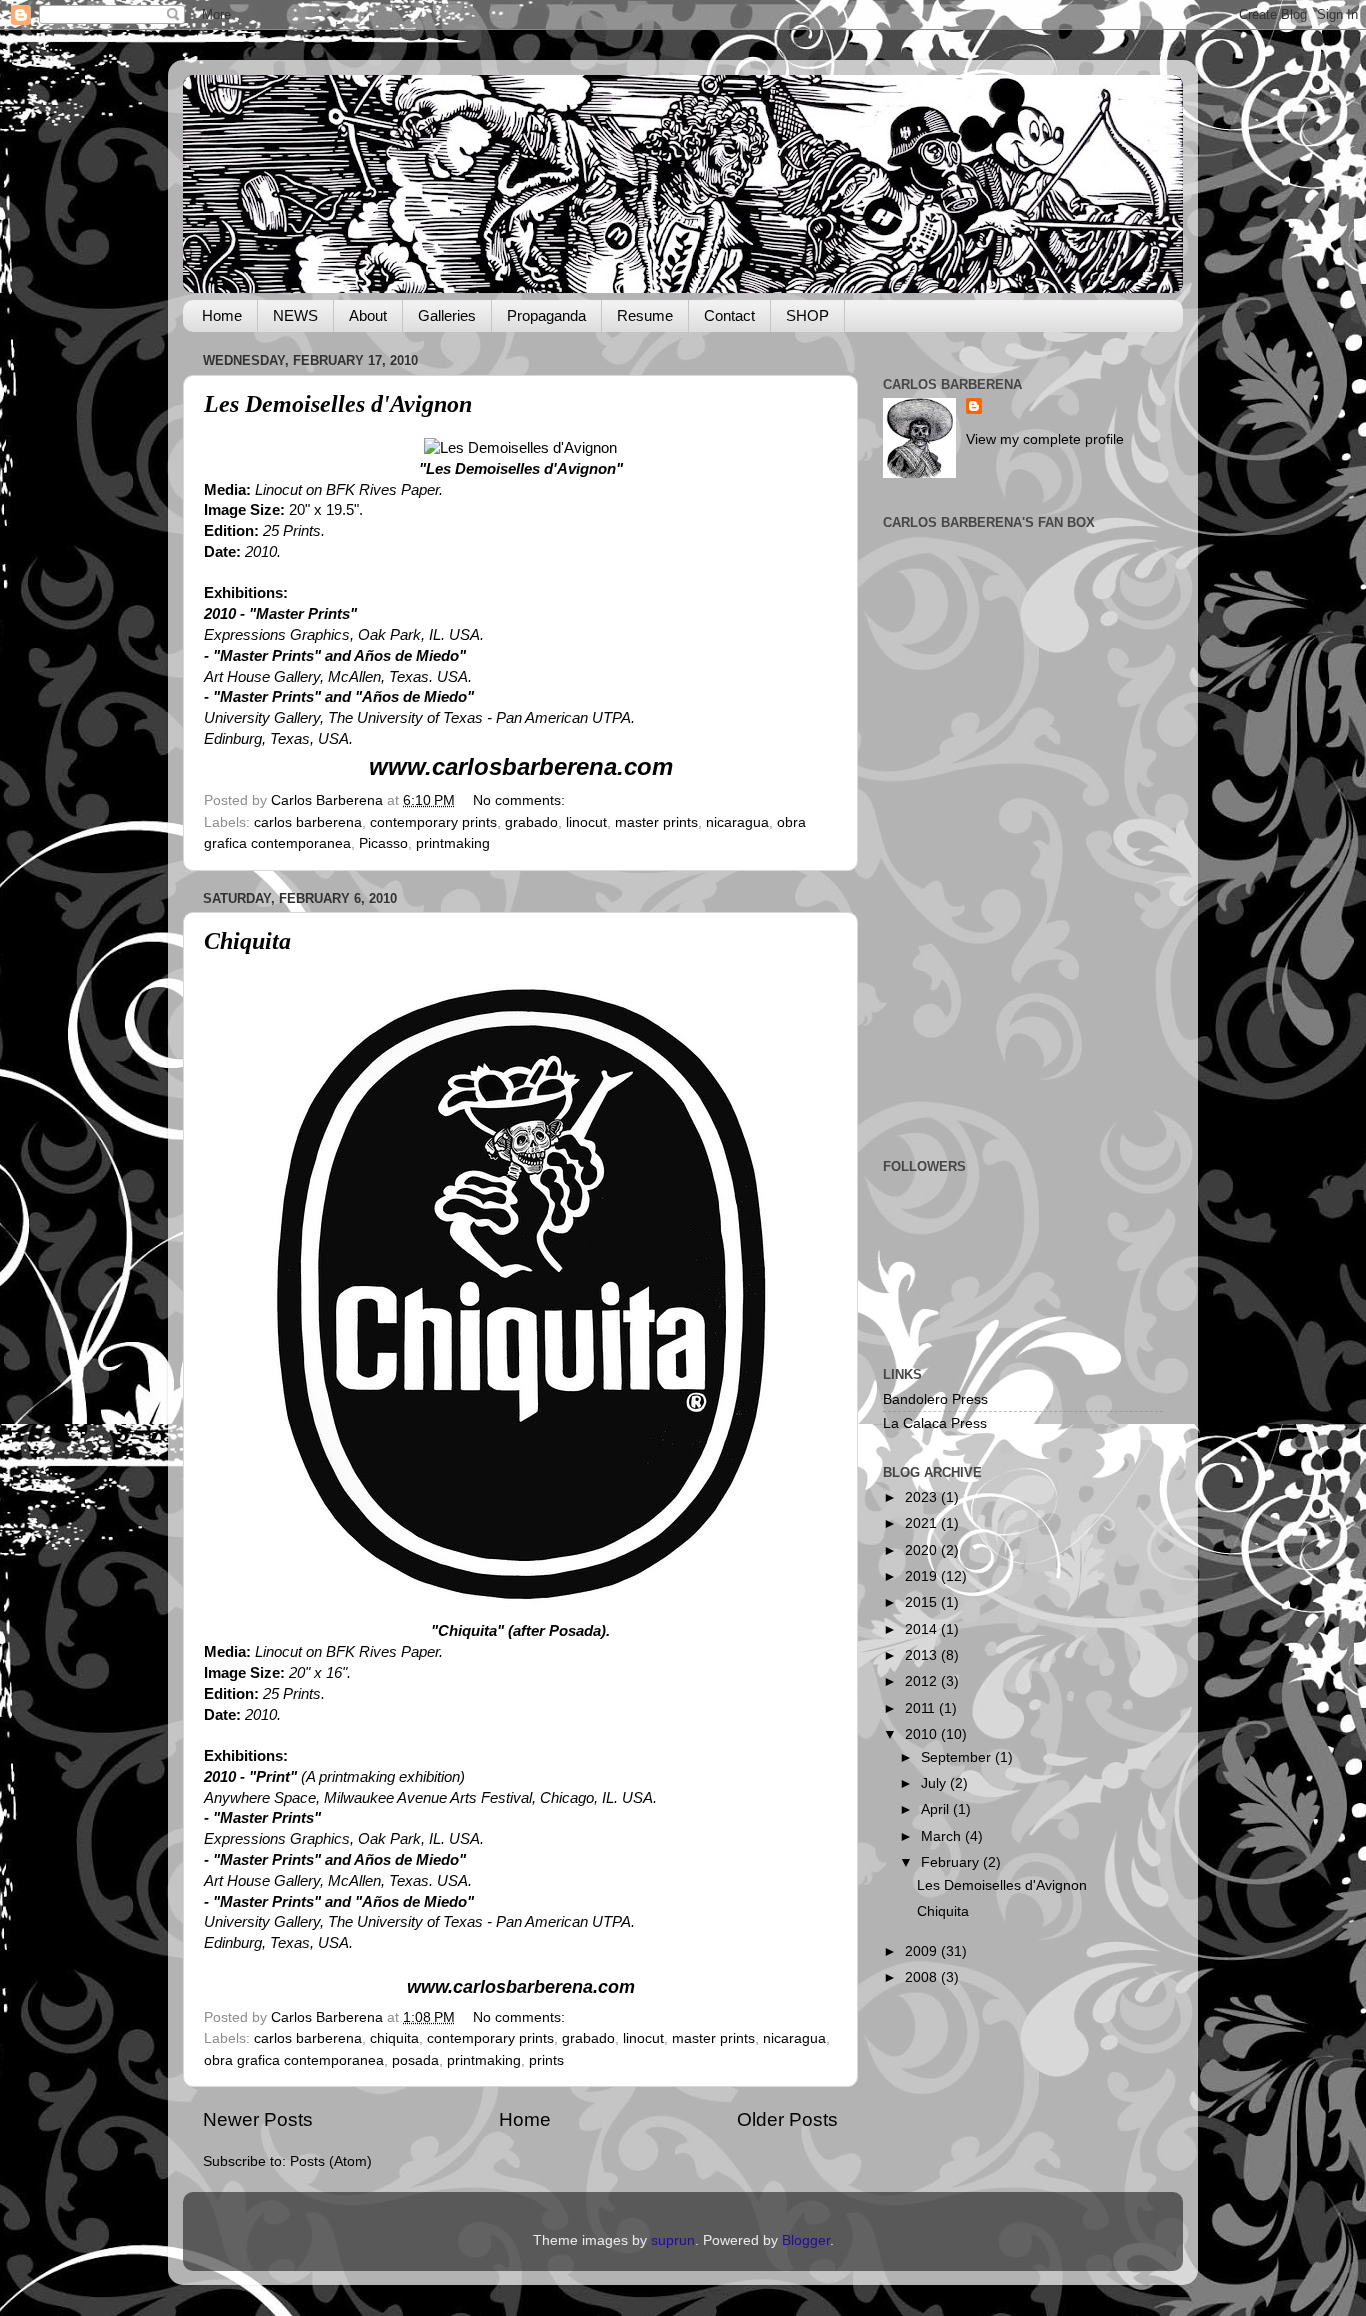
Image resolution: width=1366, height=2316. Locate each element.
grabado (531, 822)
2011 (922, 1708)
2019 (923, 1576)
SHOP (807, 315)
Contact (729, 315)
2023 (923, 1497)
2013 (923, 1655)
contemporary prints (433, 822)
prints (546, 2060)
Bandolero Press (935, 1399)
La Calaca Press (935, 1423)
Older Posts (787, 2119)
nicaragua (737, 822)
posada (415, 2060)
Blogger (806, 2240)
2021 (923, 1523)
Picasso (383, 843)
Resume (645, 315)
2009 (923, 1951)
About (368, 315)
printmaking (453, 843)
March (943, 1836)
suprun (673, 2240)
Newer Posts (258, 2119)
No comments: (521, 800)
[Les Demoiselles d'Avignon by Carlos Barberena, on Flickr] (520, 448)
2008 (923, 1977)
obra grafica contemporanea (294, 2060)
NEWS (295, 315)
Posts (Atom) (331, 2161)
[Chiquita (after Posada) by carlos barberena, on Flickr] (521, 1611)
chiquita (394, 2038)
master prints (656, 822)
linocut (586, 822)
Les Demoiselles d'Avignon (338, 404)
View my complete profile (1045, 439)
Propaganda (546, 315)
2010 (923, 1734)
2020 (923, 1550)
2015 (923, 1602)
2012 (923, 1681)
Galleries (447, 315)
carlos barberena (308, 822)
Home (222, 315)
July (935, 1783)
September (958, 1757)
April (937, 1809)
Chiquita (247, 941)
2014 (923, 1629)
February (952, 1862)
